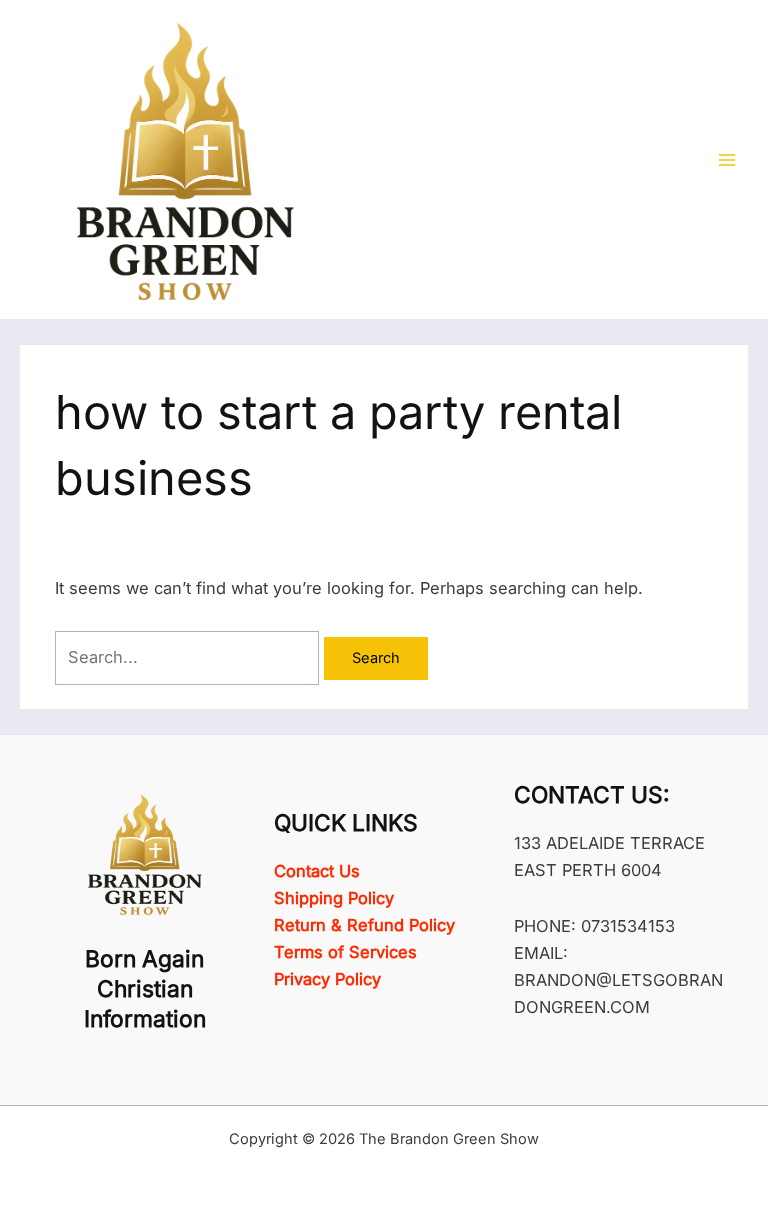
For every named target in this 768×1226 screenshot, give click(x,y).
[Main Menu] (726, 159)
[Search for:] (189, 657)
